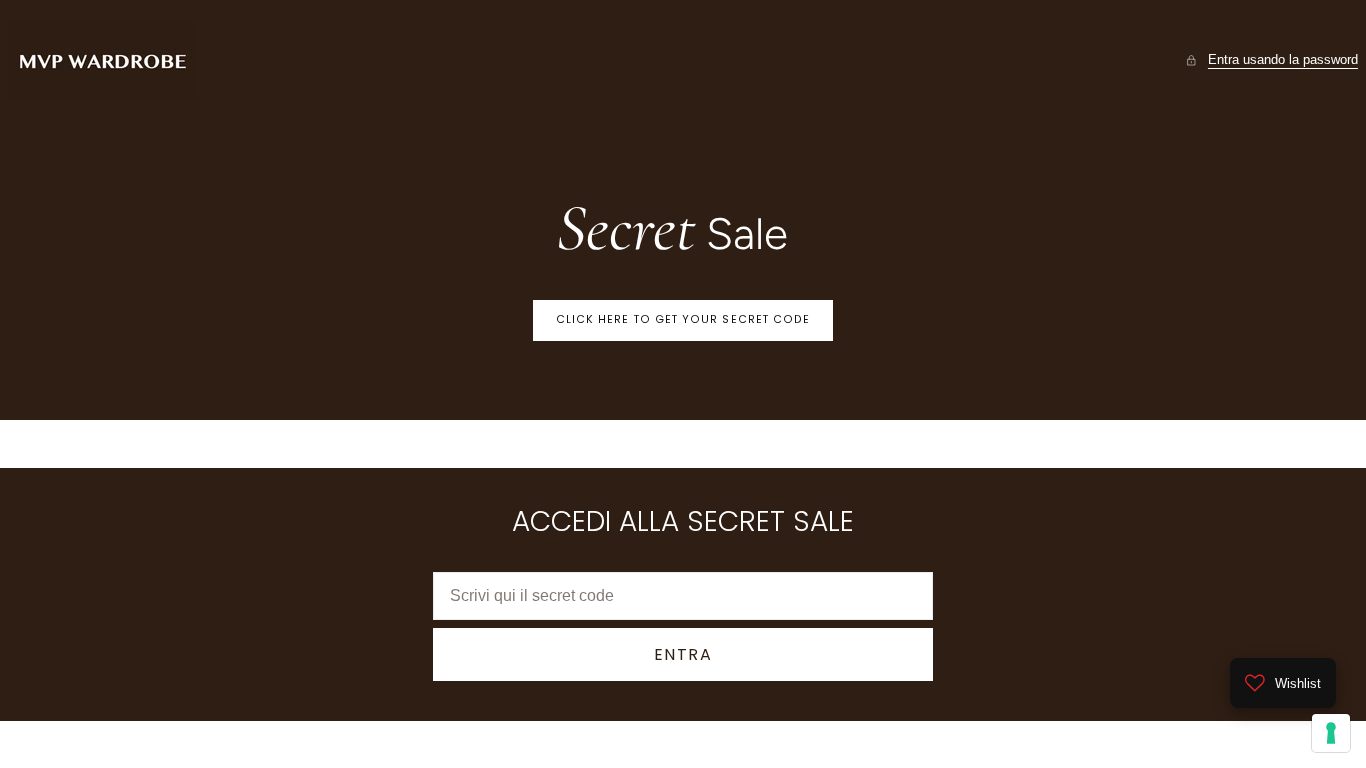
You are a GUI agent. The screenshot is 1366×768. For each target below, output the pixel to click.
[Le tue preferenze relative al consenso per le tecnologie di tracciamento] (1331, 733)
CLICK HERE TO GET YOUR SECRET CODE (683, 319)
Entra (683, 654)
